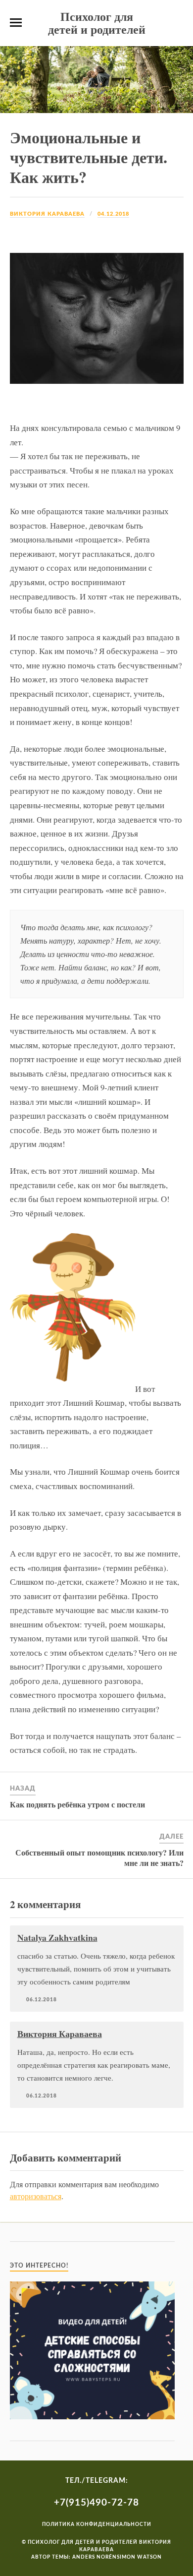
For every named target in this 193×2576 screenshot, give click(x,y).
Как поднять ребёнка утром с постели (77, 1804)
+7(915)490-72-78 (96, 2503)
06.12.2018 (42, 2000)
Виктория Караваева (47, 214)
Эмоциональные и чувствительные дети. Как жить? (89, 157)
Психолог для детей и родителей (97, 23)
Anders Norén (95, 2557)
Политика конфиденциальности (97, 2524)
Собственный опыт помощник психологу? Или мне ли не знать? (99, 1857)
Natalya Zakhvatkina (57, 1937)
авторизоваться (36, 2196)
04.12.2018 (113, 214)
